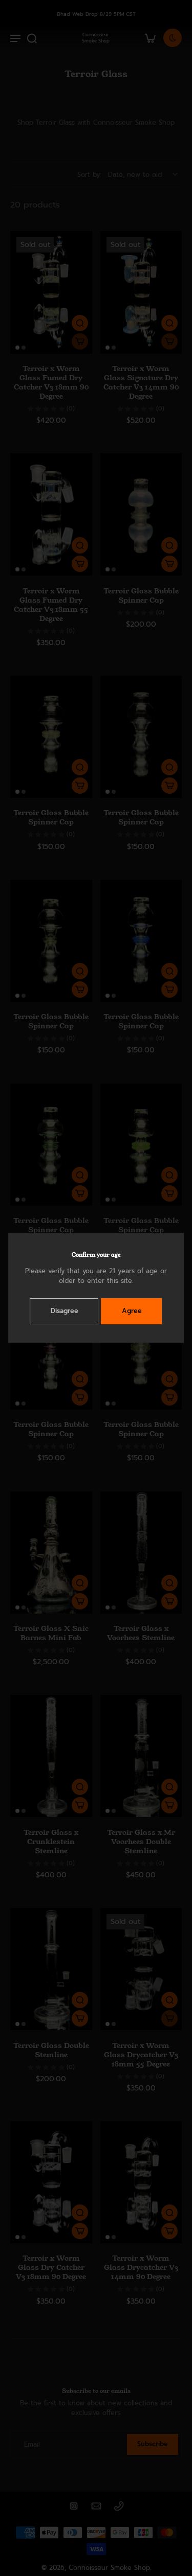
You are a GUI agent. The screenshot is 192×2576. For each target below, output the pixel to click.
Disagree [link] (65, 1311)
